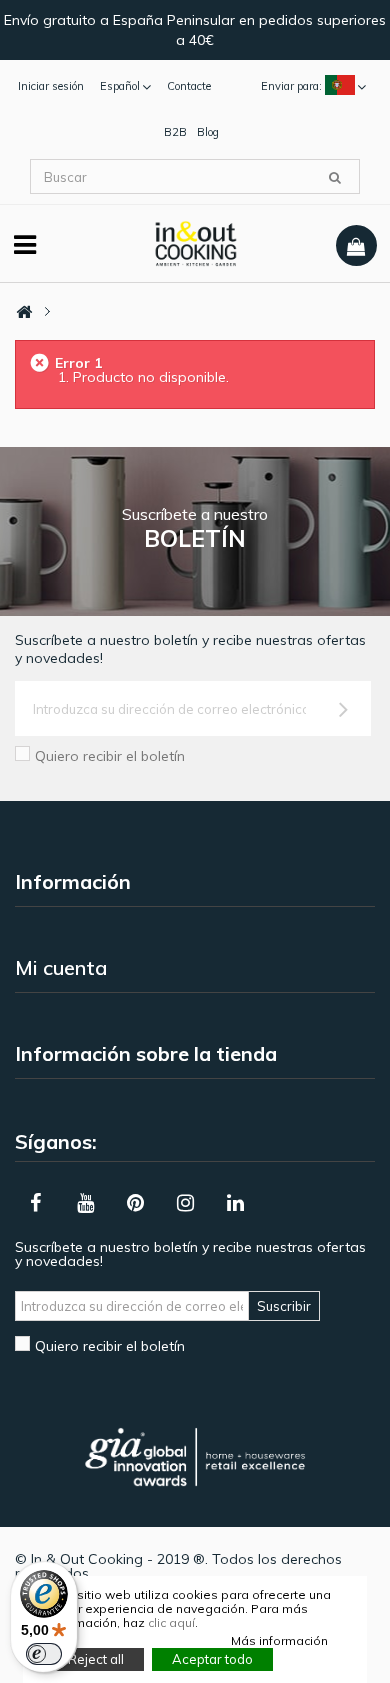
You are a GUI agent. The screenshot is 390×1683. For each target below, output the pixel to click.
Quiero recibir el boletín (110, 756)
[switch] (44, 1654)
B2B (175, 132)
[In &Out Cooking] (195, 242)
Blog (208, 132)
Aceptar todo (212, 1659)
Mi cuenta (61, 967)
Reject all (96, 1659)
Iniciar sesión (51, 86)
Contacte (189, 86)
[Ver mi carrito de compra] (356, 246)
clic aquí (171, 1622)
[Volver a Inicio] (24, 312)
